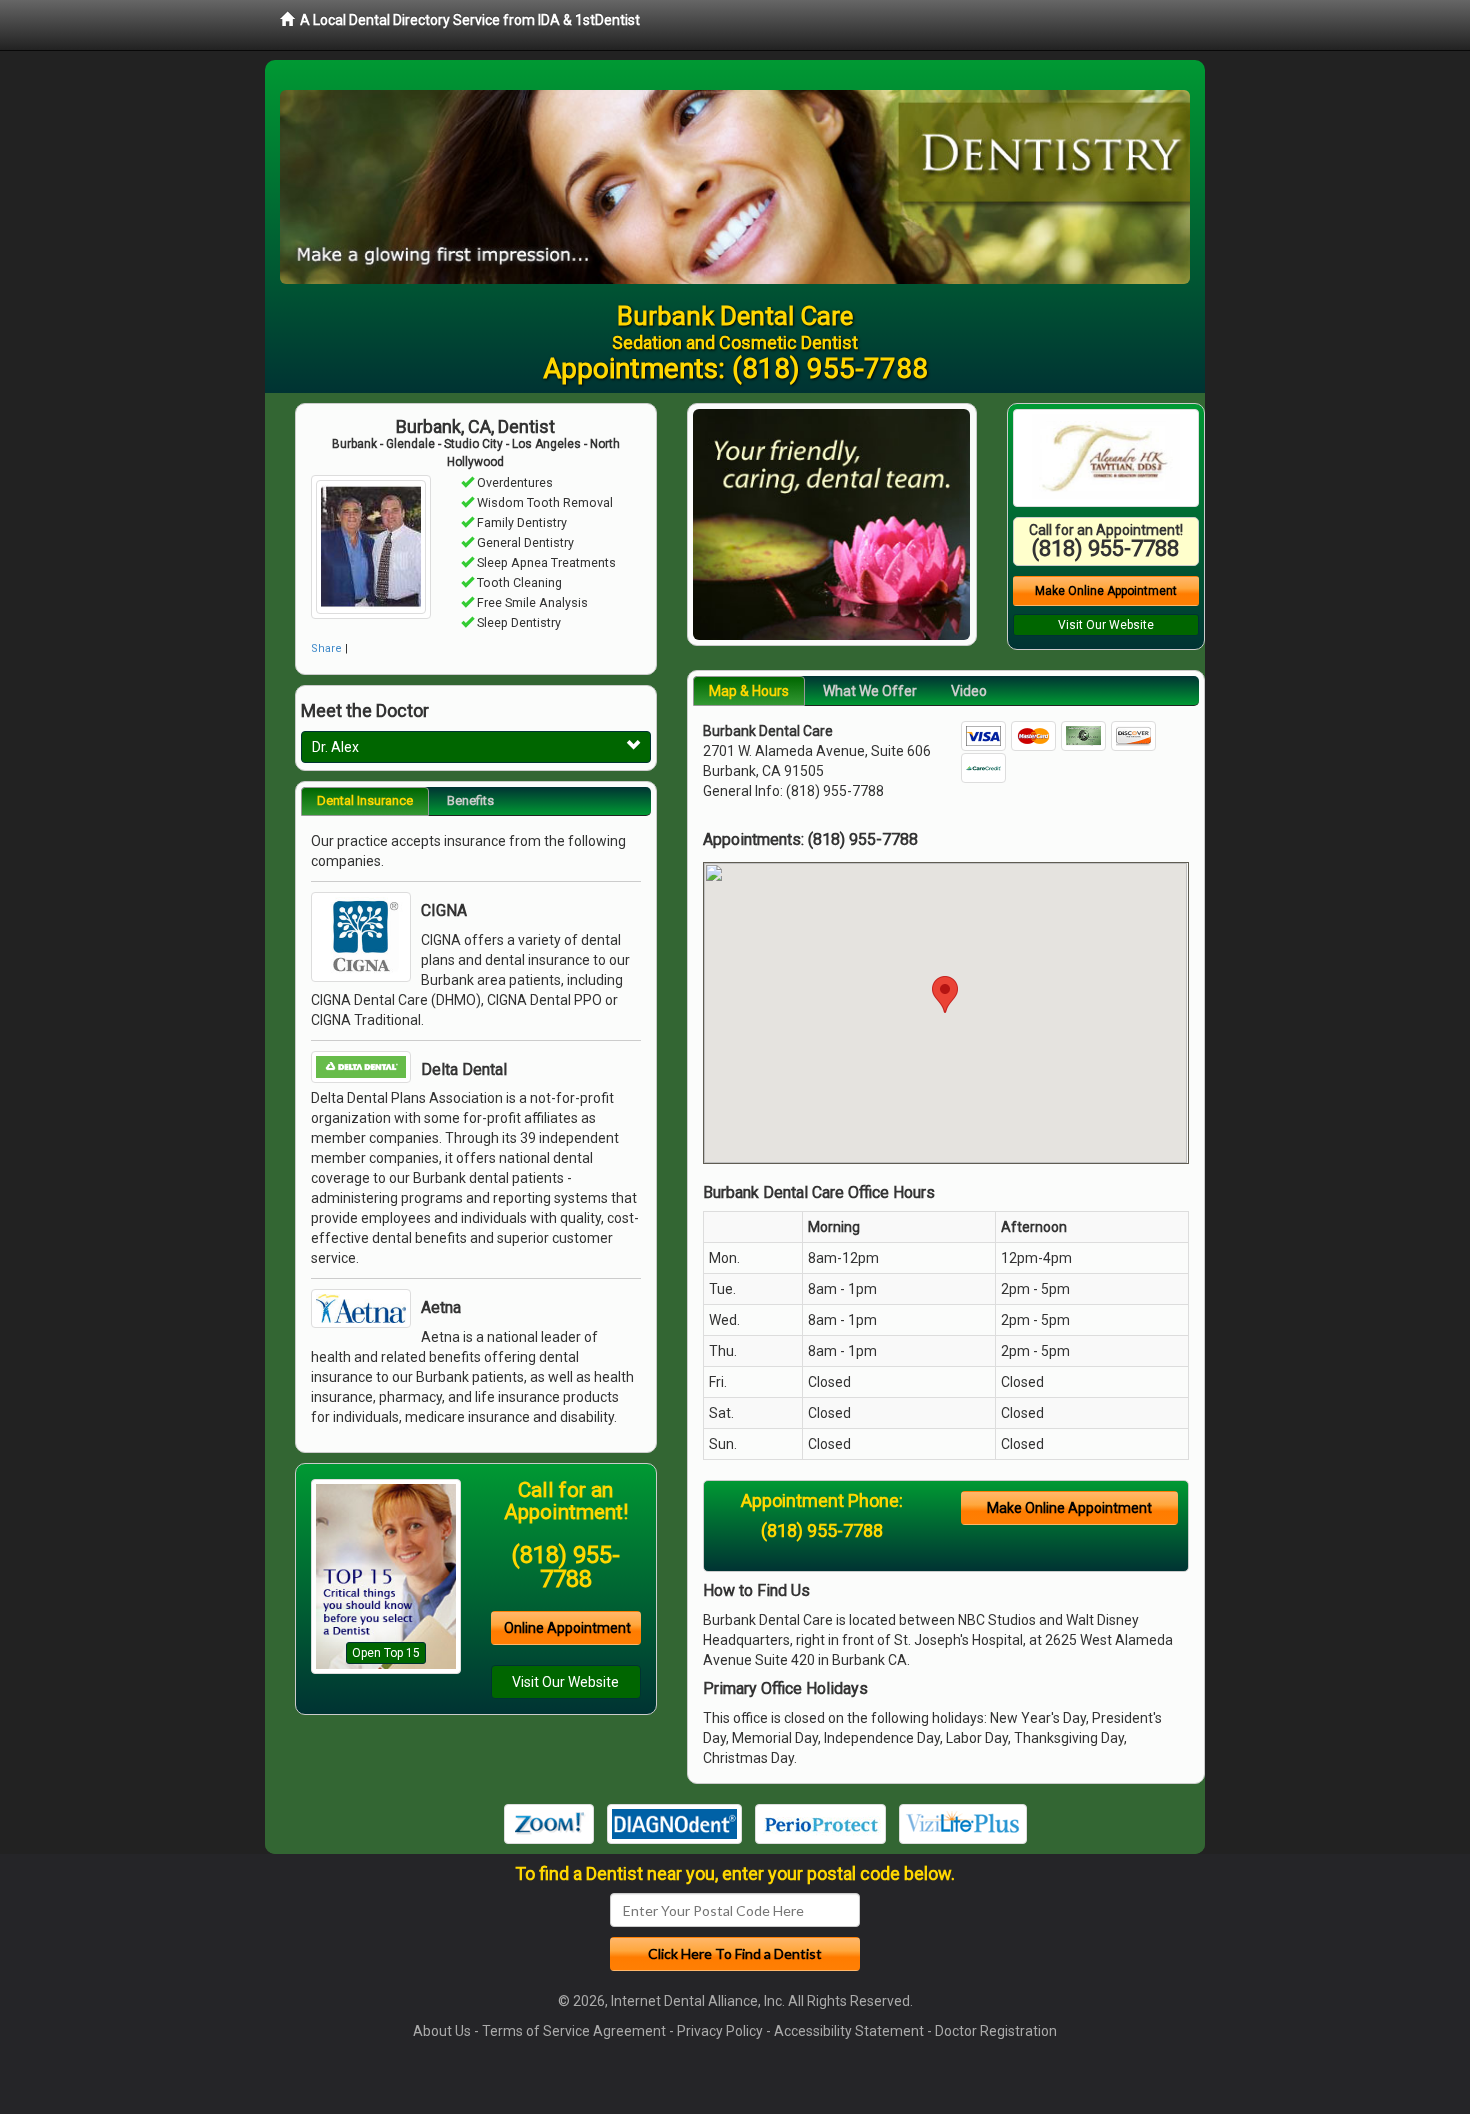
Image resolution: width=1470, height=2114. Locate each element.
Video (969, 691)
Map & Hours (749, 691)
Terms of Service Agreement (574, 2031)
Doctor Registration (996, 2031)
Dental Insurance (365, 800)
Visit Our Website (565, 1682)
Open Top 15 (386, 1653)
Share (326, 648)
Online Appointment (567, 1628)
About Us (442, 2031)
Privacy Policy (720, 2031)
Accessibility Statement (849, 2031)
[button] (945, 994)
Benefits (470, 800)
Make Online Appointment (1106, 591)
